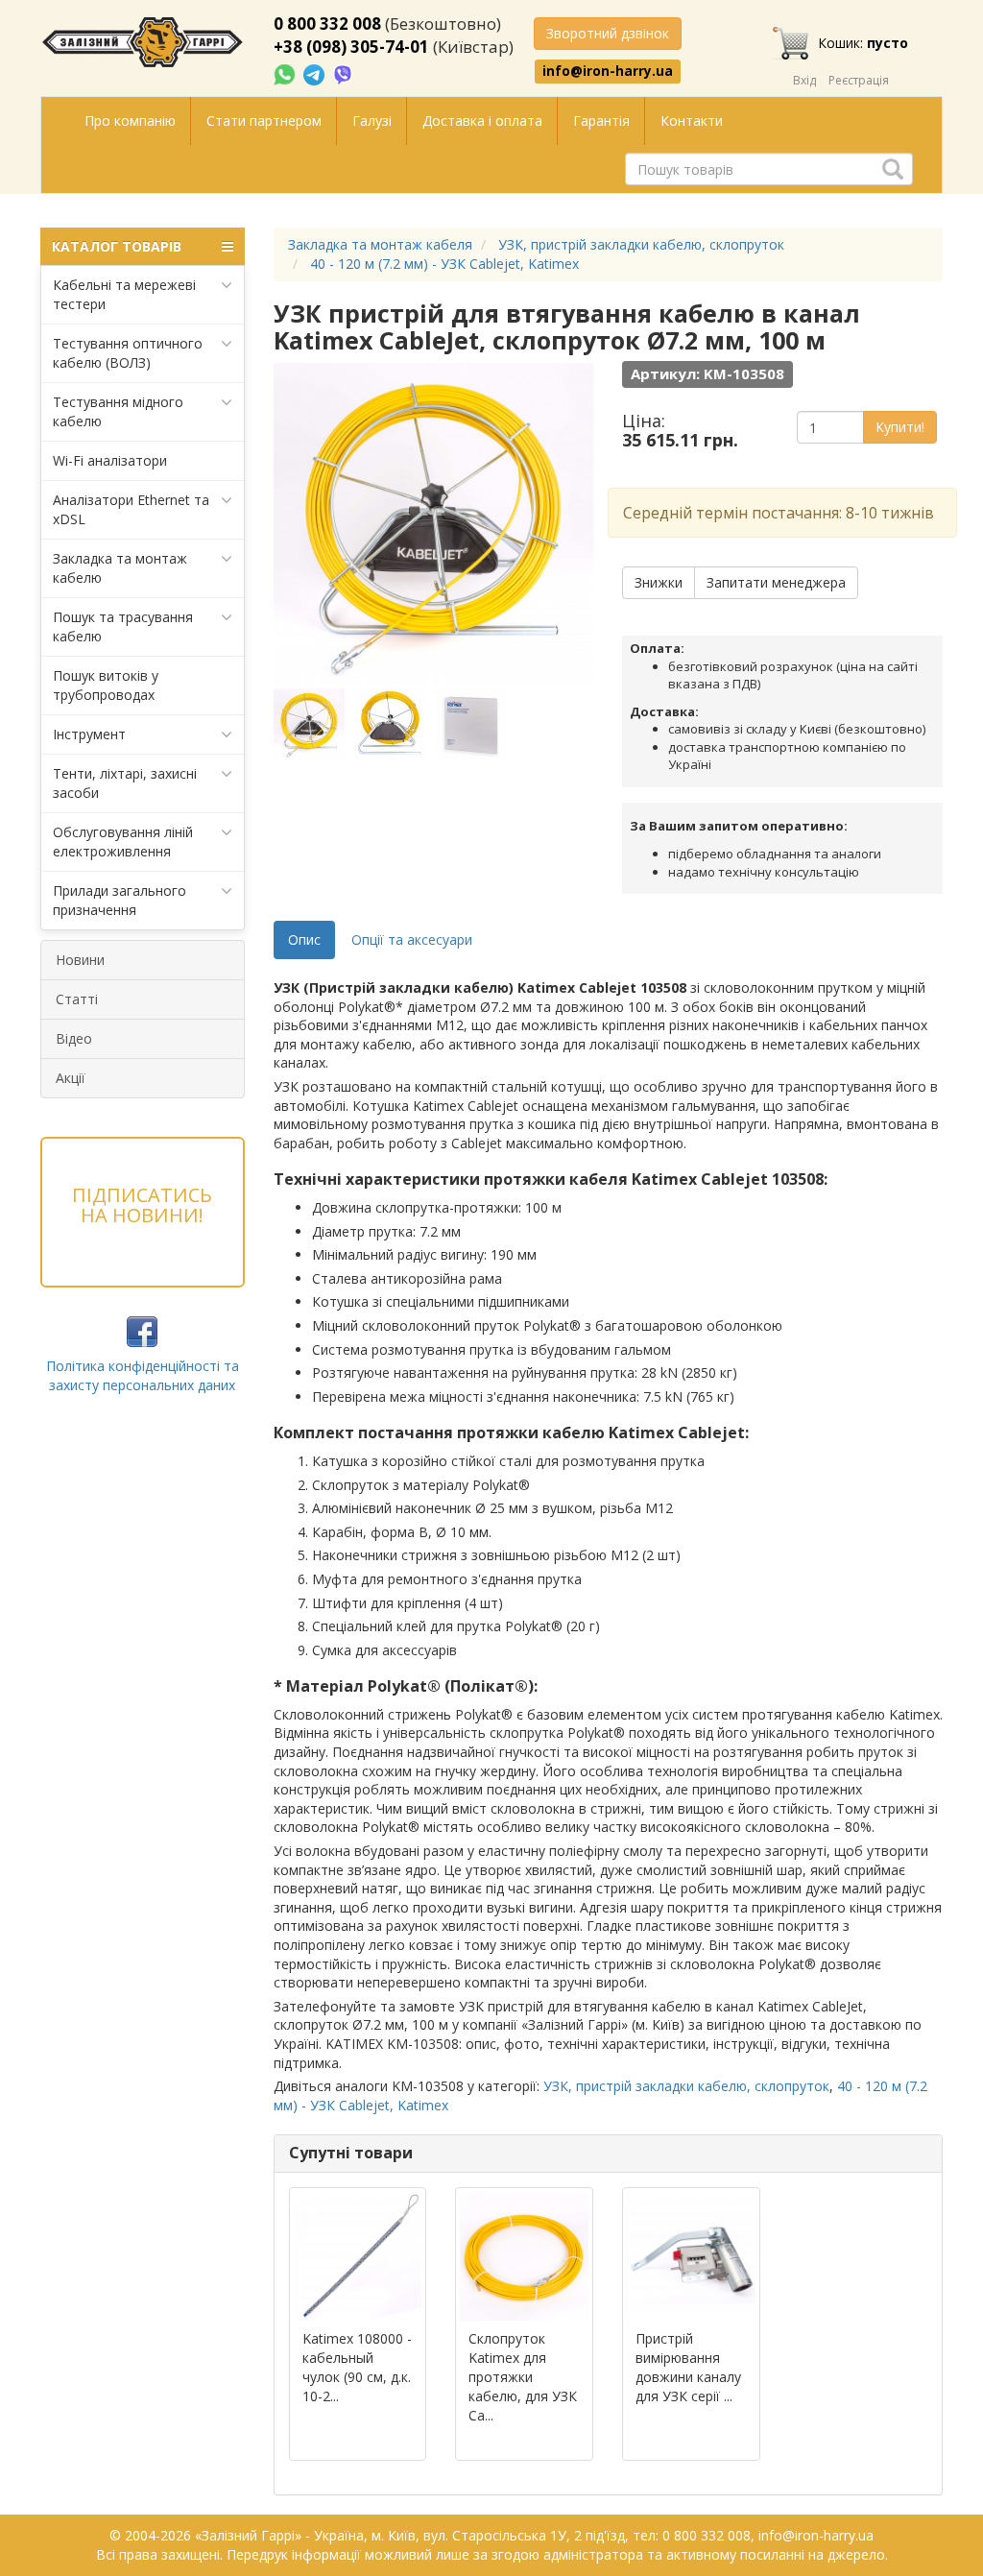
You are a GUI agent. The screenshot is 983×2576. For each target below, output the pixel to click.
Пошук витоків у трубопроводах (106, 685)
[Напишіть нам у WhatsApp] (286, 73)
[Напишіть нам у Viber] (343, 73)
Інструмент (89, 734)
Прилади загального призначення (120, 900)
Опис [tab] (304, 939)
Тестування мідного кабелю (118, 411)
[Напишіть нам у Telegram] (316, 73)
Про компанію (130, 120)
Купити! (900, 427)
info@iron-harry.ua (608, 71)
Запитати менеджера (776, 582)
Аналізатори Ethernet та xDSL (131, 509)
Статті (77, 999)
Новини (80, 960)
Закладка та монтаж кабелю (120, 568)
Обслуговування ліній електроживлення (123, 842)
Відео (74, 1038)
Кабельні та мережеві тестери (124, 294)
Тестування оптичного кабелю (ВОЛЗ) (128, 353)
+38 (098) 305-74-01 (351, 47)
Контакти (692, 120)
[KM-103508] (312, 724)
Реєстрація (859, 80)
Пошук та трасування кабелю (123, 626)
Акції (71, 1078)
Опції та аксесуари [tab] (412, 939)
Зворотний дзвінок (608, 33)
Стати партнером (264, 120)
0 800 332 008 (327, 24)
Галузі (372, 120)
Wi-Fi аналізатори (110, 460)
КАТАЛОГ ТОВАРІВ (117, 246)
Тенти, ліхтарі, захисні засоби (125, 783)
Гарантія (601, 120)
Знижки (659, 582)
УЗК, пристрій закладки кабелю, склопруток (686, 2086)
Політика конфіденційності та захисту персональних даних (143, 1375)
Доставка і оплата (482, 120)
